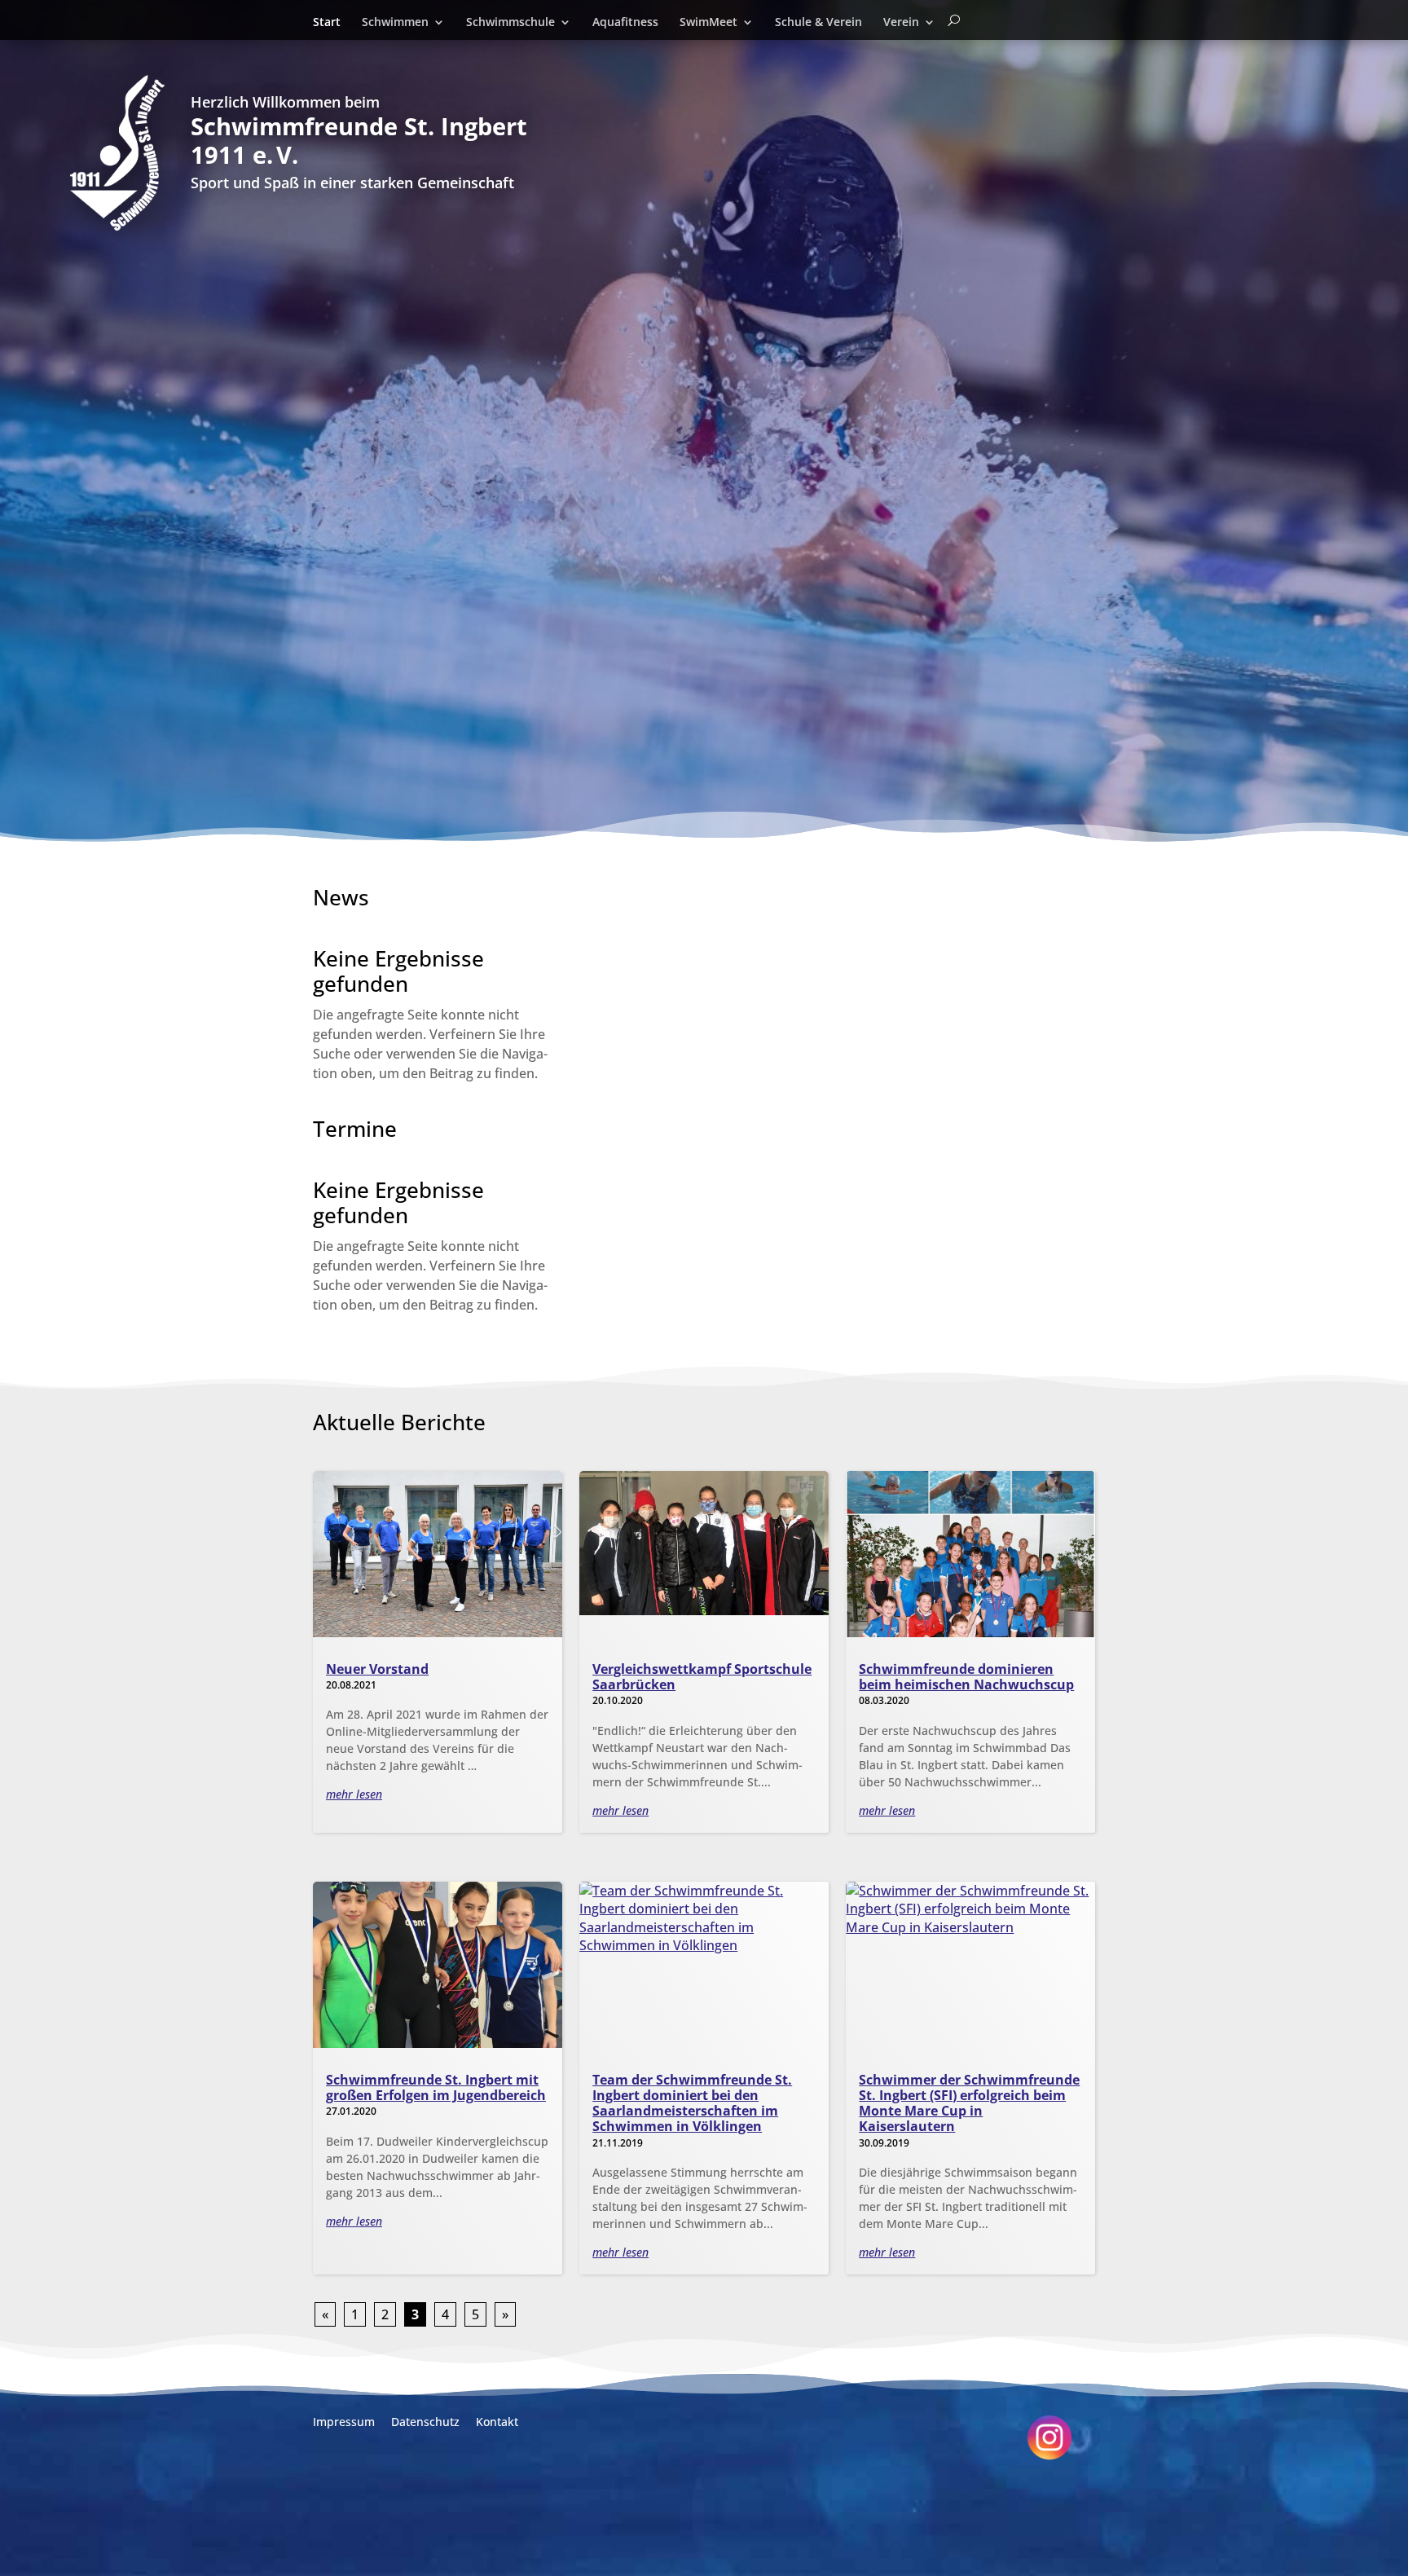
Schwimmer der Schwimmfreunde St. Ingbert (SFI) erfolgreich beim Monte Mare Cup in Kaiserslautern (969, 2103)
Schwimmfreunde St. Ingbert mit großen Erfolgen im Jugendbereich (436, 2087)
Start (327, 23)
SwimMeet (708, 23)
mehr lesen (354, 1794)
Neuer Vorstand (377, 1669)
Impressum (344, 2422)
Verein (901, 23)
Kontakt (497, 2422)
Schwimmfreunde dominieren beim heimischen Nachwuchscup (966, 1677)
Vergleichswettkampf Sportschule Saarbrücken (702, 1677)
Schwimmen (395, 23)
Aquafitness (625, 23)
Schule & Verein (818, 23)
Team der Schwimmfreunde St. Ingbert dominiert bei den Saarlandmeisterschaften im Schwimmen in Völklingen (692, 2103)
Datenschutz (425, 2422)
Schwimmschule (510, 23)
